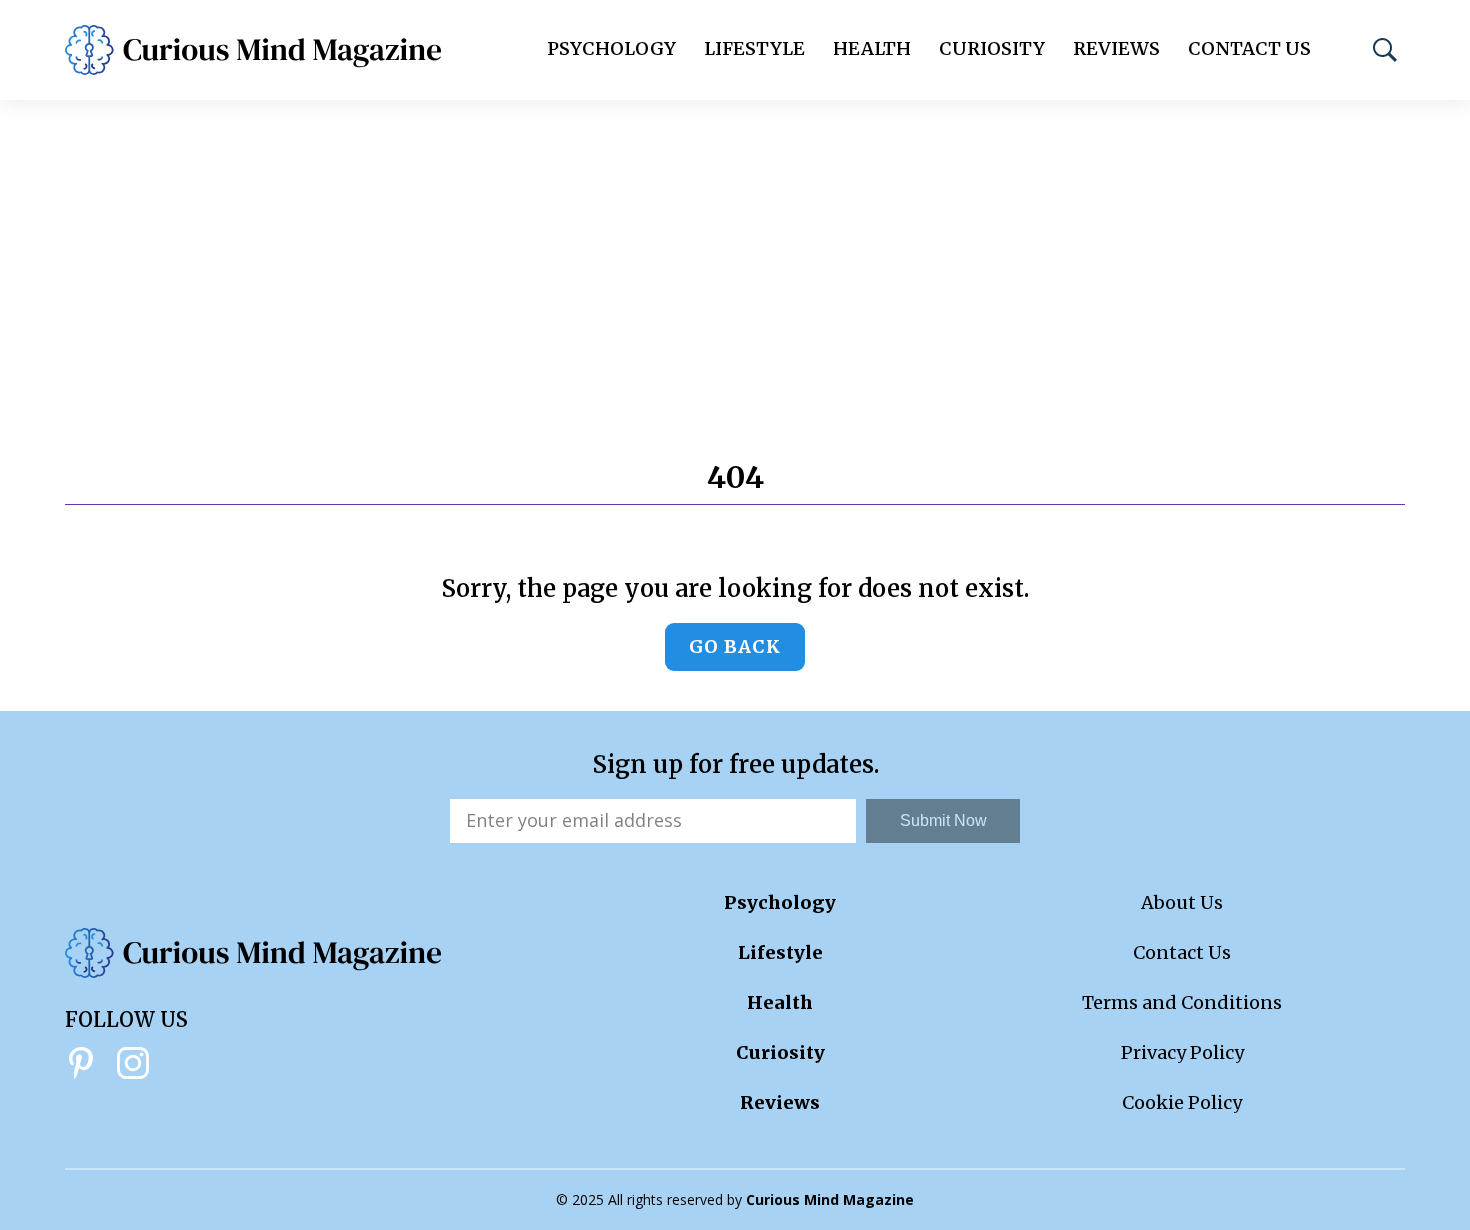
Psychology (611, 48)
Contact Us (1249, 48)
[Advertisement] (735, 250)
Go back (735, 646)
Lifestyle (754, 48)
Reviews (1116, 48)
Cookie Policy (1182, 1102)
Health (872, 48)
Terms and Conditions (1182, 1002)
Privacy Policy (1182, 1052)
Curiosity (992, 48)
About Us (1182, 902)
